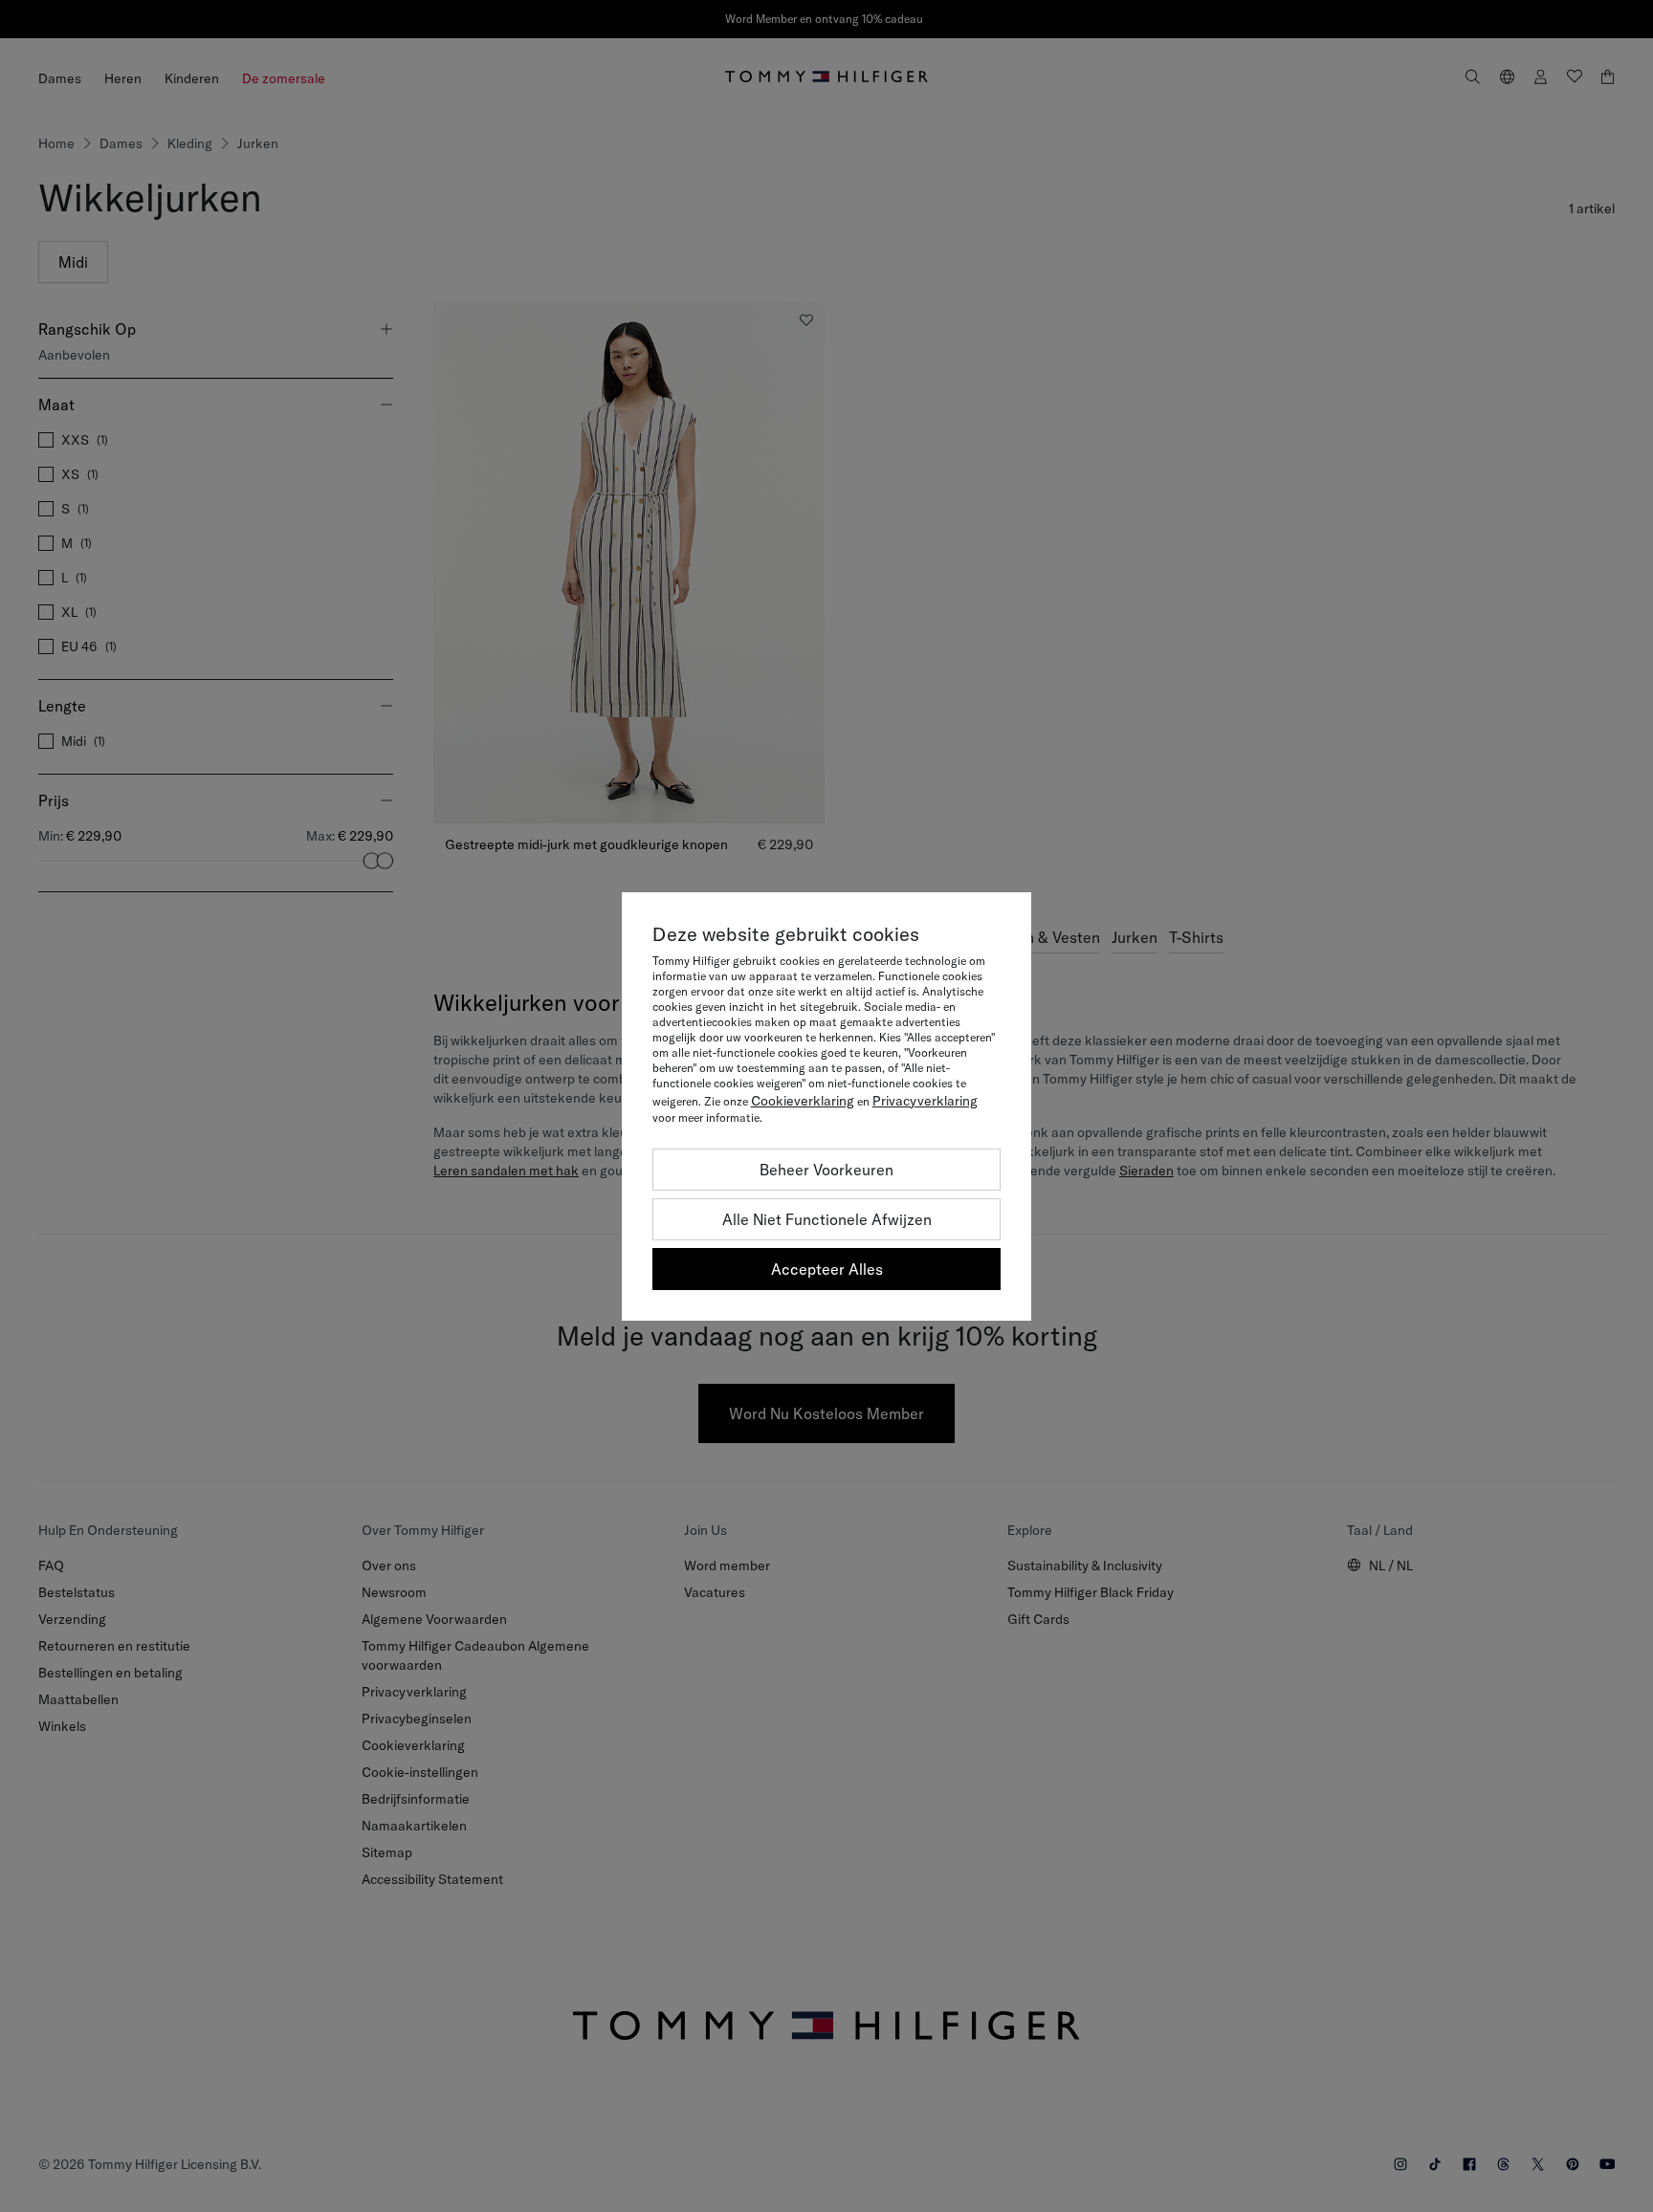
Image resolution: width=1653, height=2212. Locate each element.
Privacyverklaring (925, 1101)
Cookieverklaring (803, 1101)
